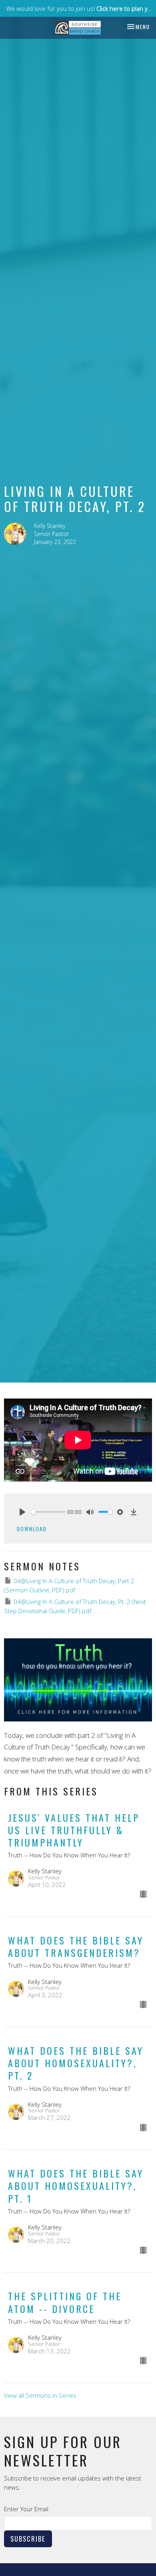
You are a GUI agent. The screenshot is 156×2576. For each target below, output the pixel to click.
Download (32, 1529)
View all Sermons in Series (40, 2395)
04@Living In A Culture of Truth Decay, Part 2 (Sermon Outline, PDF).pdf (69, 1585)
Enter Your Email (26, 2509)
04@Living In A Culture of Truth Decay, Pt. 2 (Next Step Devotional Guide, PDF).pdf (75, 1606)
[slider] (48, 1512)
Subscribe (28, 2539)
